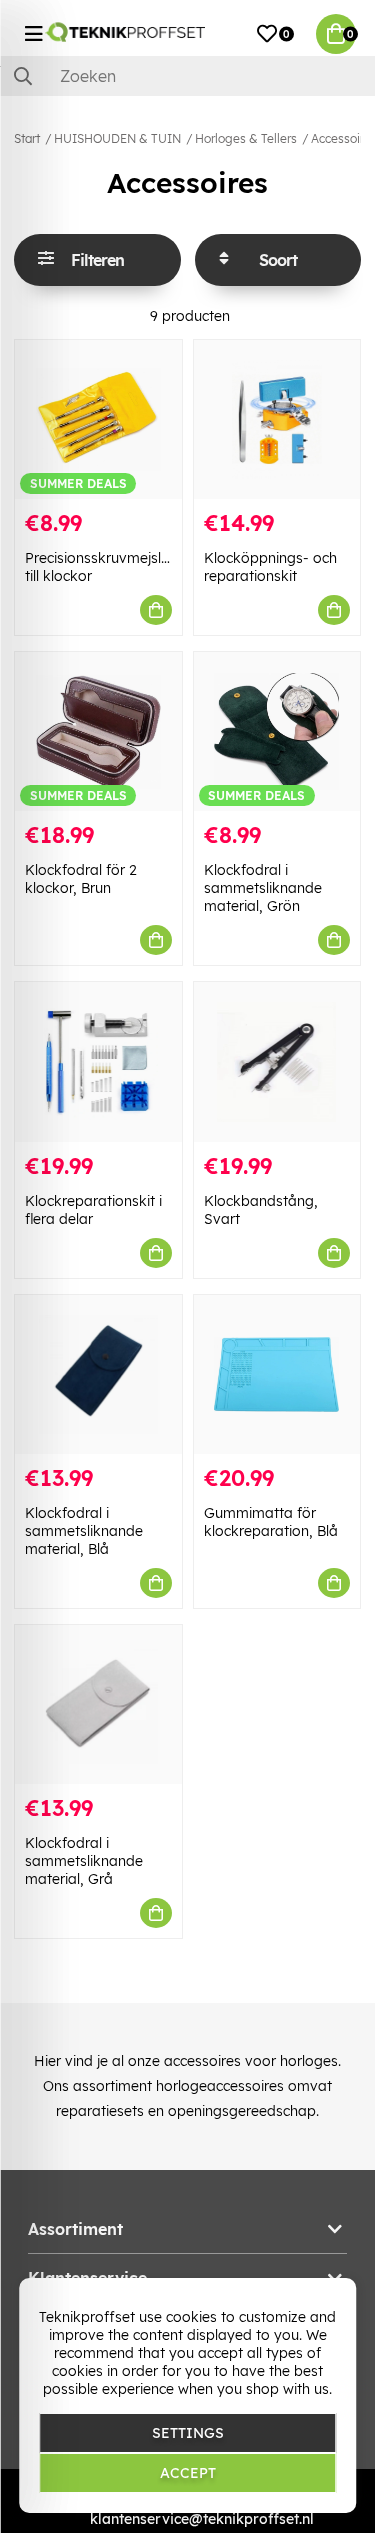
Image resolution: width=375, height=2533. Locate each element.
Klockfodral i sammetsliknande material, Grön (263, 888)
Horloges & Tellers (246, 138)
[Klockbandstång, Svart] (277, 1061)
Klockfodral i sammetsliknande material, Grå (84, 1861)
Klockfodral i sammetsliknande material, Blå (84, 1531)
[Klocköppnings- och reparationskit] (277, 419)
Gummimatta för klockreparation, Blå (271, 1522)
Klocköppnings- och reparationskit (270, 567)
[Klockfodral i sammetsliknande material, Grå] (98, 1704)
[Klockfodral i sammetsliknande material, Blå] (98, 1374)
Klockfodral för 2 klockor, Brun (81, 879)
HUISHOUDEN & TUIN (117, 138)
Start (27, 138)
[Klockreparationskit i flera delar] (98, 1061)
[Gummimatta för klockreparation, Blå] (277, 1374)
